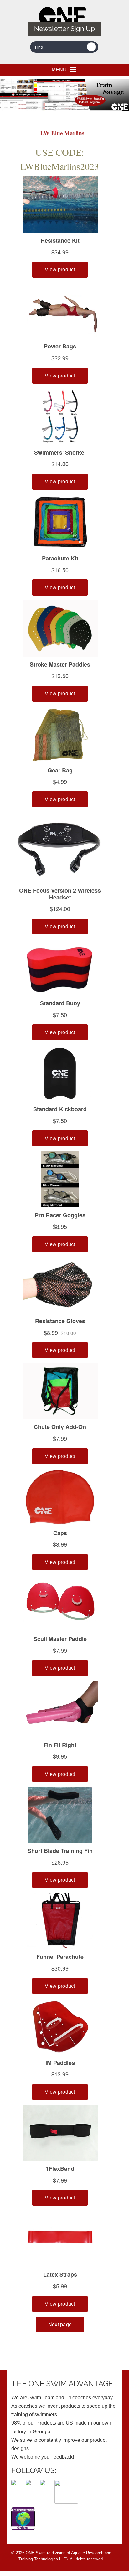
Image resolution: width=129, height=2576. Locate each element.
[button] (59, 70)
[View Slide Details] (64, 95)
